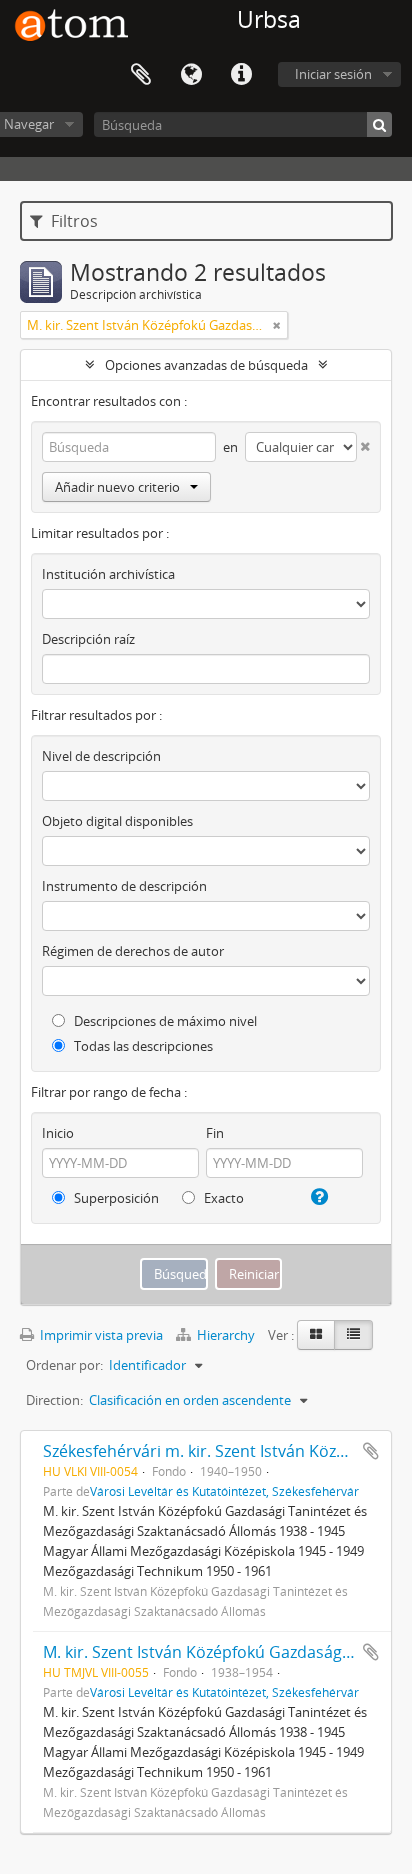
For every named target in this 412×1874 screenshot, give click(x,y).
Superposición (115, 1198)
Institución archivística (108, 574)
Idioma (191, 75)
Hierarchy (226, 1335)
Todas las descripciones (142, 1046)
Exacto (222, 1198)
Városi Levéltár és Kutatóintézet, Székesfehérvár (224, 1491)
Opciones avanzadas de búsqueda (206, 365)
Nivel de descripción (101, 756)
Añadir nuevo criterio (117, 487)
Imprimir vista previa (100, 1335)
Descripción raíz (88, 639)
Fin (215, 1133)
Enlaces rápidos (241, 75)
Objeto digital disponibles (117, 821)
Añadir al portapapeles (371, 1451)
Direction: (54, 1400)
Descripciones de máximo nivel (164, 1021)
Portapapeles (141, 75)
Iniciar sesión (333, 74)
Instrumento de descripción (124, 886)
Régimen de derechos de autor (133, 951)
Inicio (58, 1133)
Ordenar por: (64, 1365)
